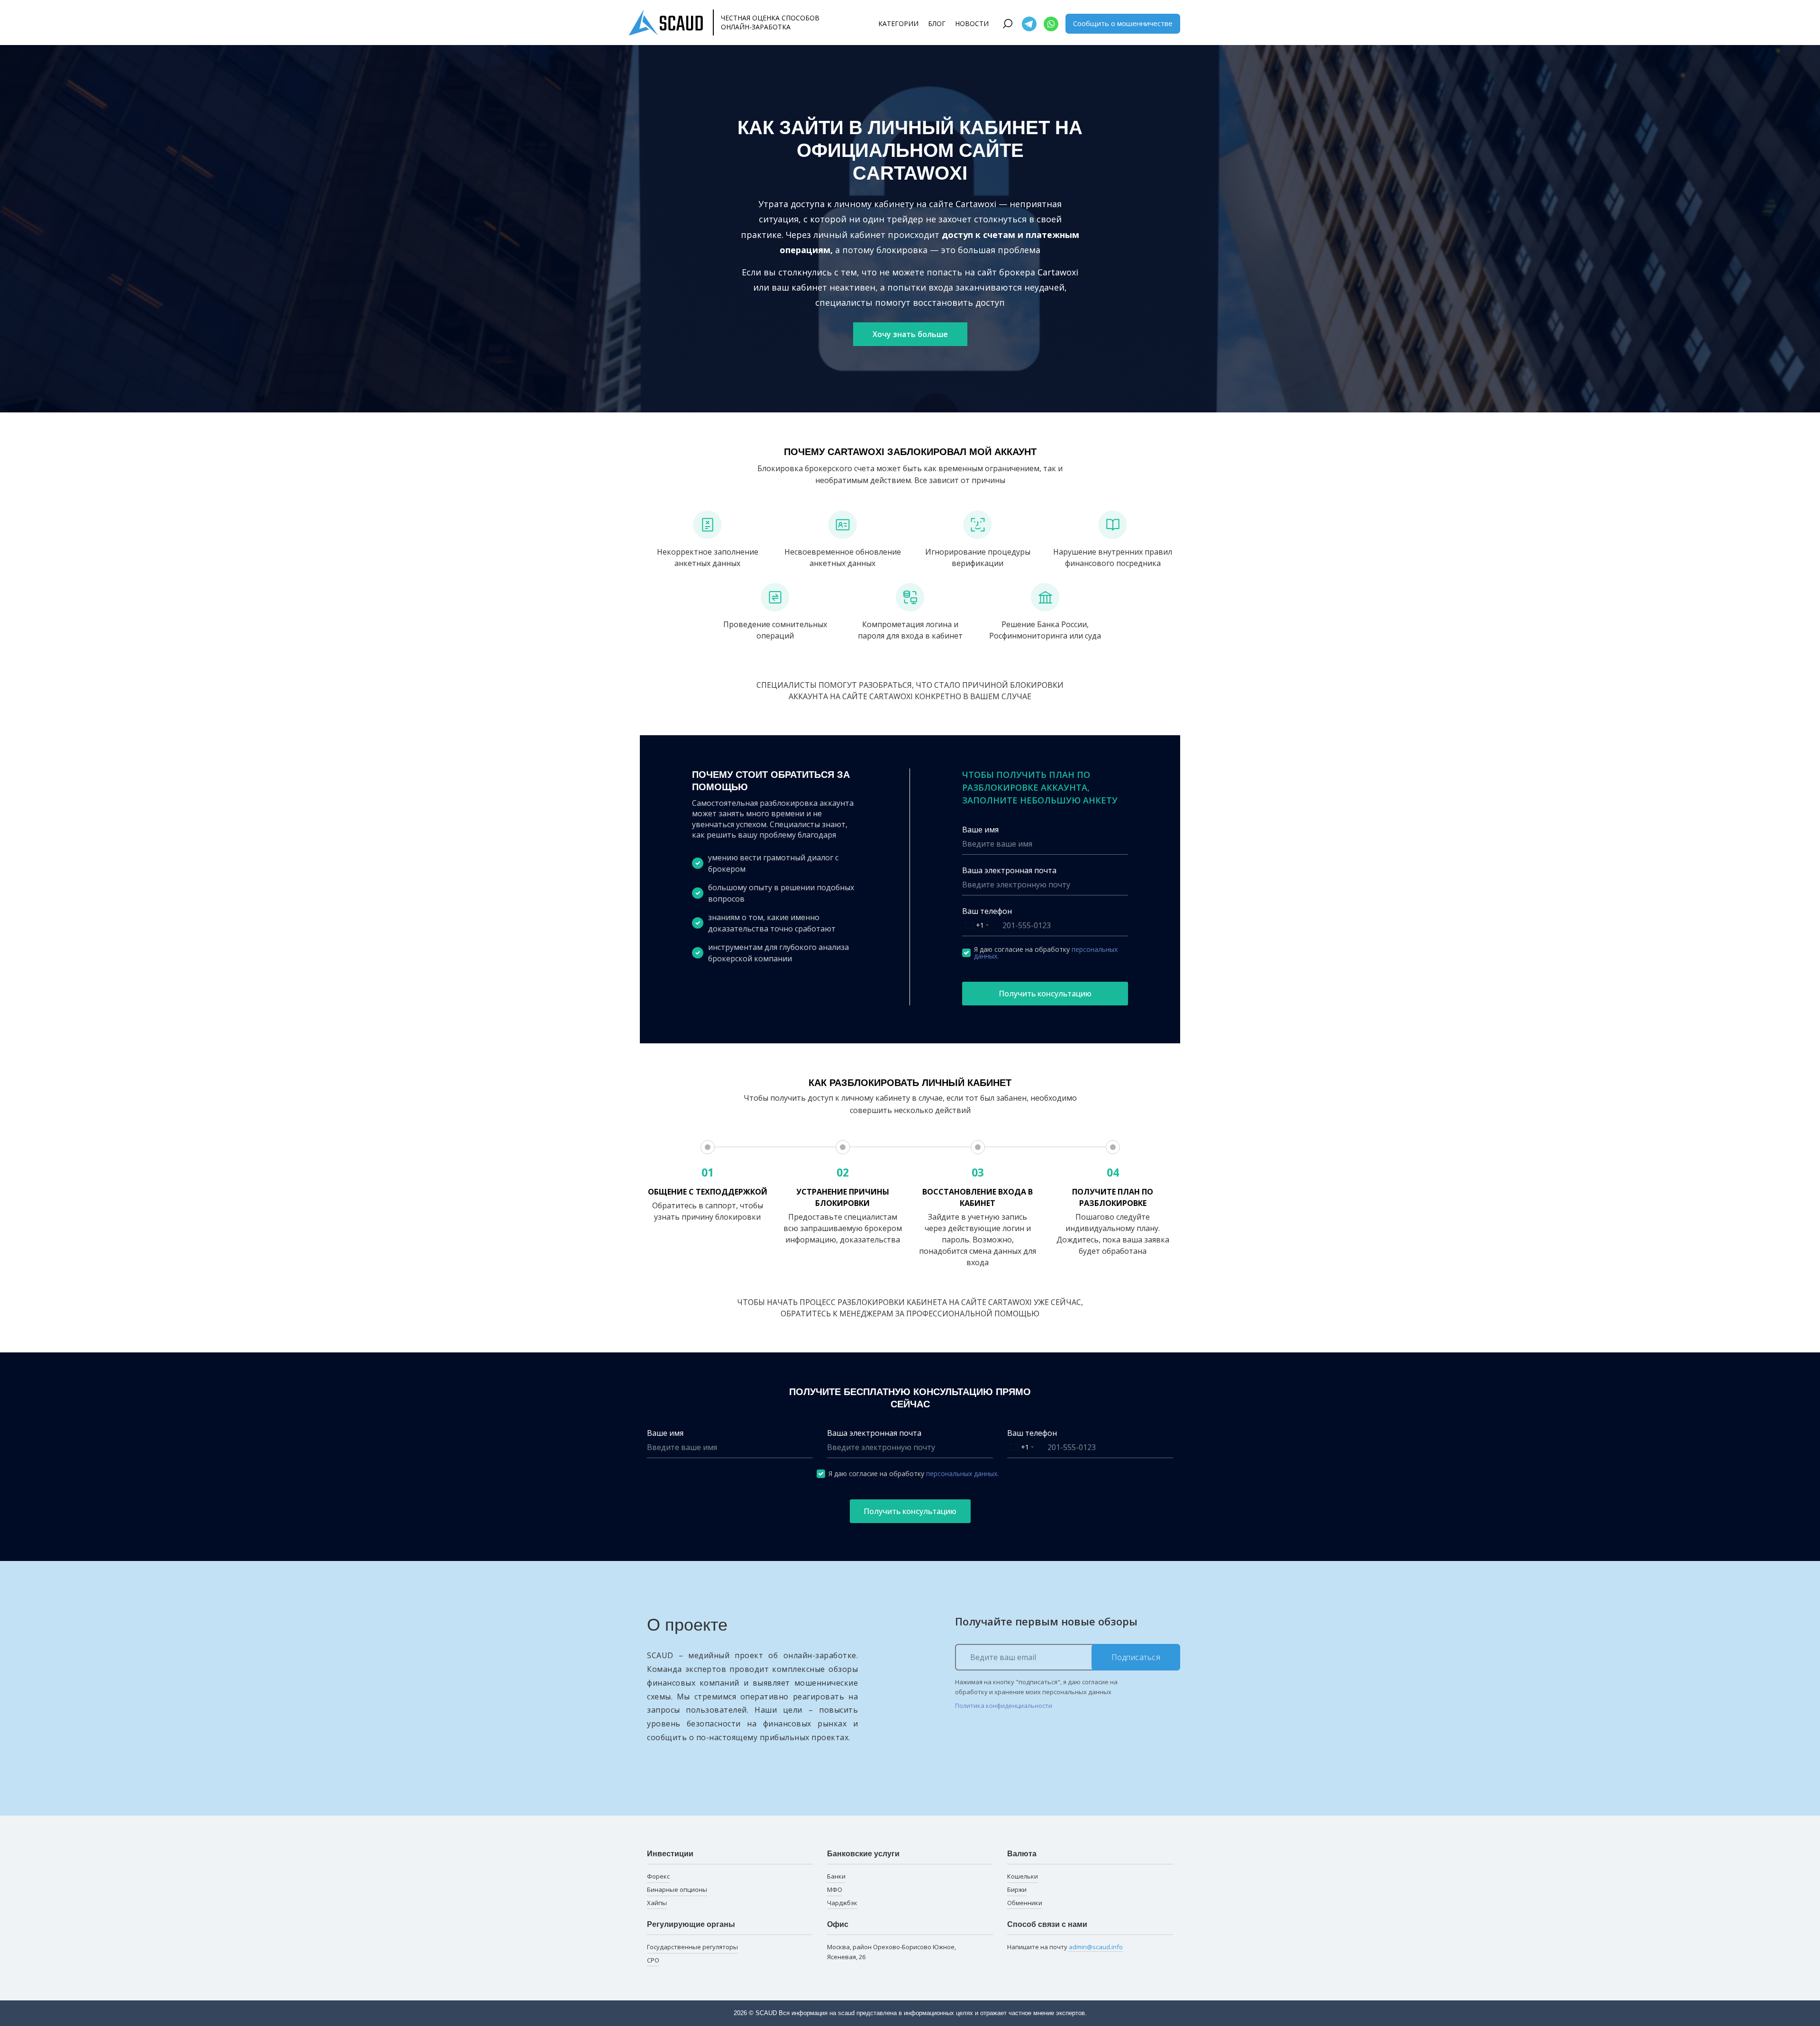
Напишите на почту (1065, 1947)
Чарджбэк (842, 1903)
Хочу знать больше (910, 334)
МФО (835, 1889)
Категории (898, 23)
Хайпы (657, 1903)
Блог (937, 23)
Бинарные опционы (677, 1889)
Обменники (1025, 1903)
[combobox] (977, 926)
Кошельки (1023, 1876)
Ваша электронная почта (1009, 870)
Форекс (658, 1876)
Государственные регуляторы (692, 1947)
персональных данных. (962, 1474)
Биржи (1017, 1889)
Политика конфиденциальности (1004, 1706)
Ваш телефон (987, 911)
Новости (972, 23)
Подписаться (1136, 1657)
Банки (836, 1876)
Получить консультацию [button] (1045, 994)
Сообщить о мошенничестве (1123, 23)
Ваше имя (980, 830)
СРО (653, 1960)
